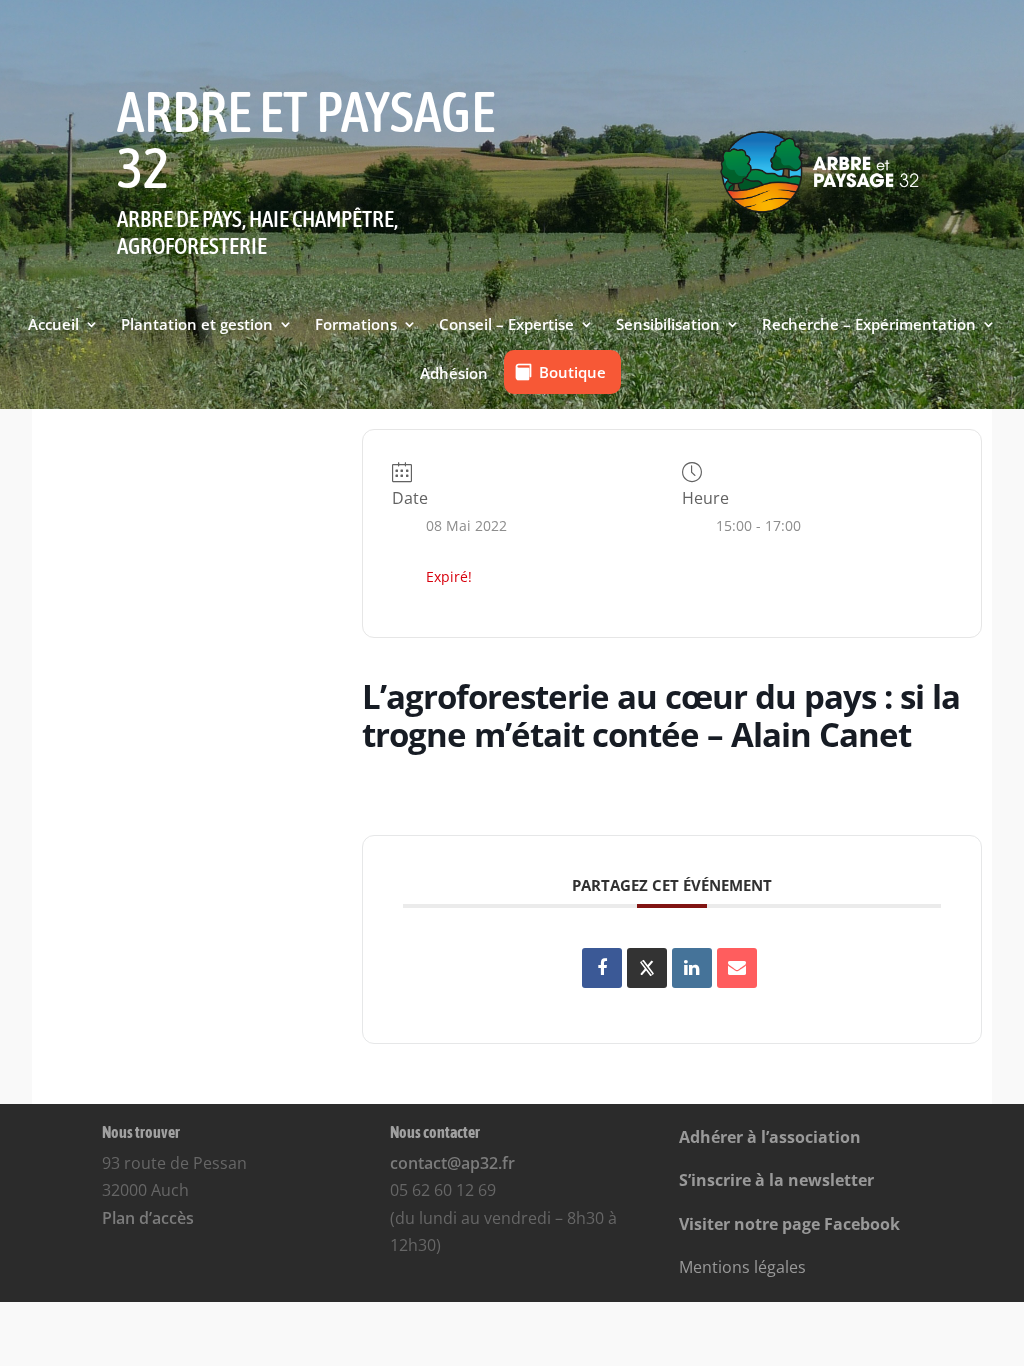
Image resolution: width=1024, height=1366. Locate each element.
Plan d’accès (148, 1218)
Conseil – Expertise (506, 325)
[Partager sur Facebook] (602, 968)
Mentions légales (742, 1267)
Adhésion (454, 374)
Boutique (572, 372)
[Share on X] (647, 968)
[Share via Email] (737, 968)
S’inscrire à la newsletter (776, 1180)
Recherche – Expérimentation (869, 325)
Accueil (53, 325)
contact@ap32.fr (452, 1163)
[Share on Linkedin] (692, 968)
